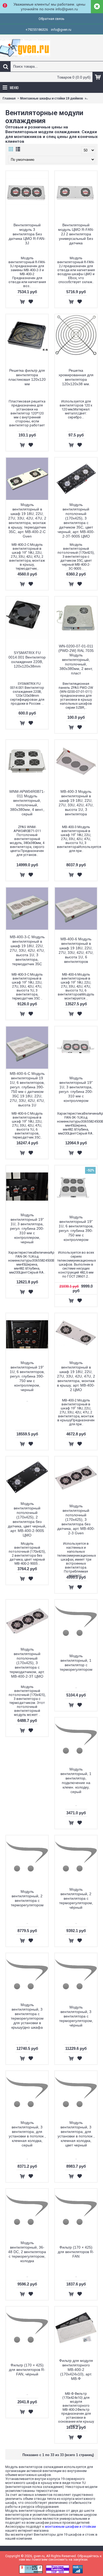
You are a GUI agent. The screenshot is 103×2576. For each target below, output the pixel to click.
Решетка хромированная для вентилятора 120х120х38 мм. (76, 377)
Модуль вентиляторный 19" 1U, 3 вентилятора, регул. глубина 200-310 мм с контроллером (76, 1089)
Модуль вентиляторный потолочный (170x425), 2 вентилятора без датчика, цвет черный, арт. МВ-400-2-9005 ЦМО (27, 1519)
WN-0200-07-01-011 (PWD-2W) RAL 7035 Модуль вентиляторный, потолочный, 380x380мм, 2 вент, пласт (76, 660)
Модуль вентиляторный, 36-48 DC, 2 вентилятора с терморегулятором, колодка (27, 2252)
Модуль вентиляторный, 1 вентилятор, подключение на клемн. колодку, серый (76, 1780)
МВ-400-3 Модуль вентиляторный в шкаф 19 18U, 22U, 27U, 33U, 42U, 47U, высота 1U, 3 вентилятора (76, 803)
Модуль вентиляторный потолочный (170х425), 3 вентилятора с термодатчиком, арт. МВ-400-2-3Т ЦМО (27, 1663)
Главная (9, 98)
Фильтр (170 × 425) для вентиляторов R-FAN (76, 2252)
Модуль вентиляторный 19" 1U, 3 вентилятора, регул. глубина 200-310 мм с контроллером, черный (27, 1228)
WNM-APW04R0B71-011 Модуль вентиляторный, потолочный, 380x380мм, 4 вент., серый (27, 803)
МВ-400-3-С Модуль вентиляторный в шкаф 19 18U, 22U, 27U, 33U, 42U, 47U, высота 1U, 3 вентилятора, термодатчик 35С (27, 950)
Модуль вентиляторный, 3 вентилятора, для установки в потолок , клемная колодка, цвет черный (76, 2134)
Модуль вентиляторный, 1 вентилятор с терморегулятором (76, 1663)
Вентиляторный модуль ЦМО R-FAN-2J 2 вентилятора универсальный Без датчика (76, 234)
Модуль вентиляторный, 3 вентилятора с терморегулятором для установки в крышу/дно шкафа (27, 2016)
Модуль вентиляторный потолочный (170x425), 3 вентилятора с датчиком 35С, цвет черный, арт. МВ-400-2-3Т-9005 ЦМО (76, 520)
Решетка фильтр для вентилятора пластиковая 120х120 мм (27, 377)
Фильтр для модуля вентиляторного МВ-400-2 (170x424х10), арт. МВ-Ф (76, 2370)
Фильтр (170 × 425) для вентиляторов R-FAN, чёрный (27, 2370)
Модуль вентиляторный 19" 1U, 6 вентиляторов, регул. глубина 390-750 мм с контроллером (76, 1228)
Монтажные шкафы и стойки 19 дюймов (51, 98)
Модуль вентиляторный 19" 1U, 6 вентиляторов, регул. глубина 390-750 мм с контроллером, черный (27, 1376)
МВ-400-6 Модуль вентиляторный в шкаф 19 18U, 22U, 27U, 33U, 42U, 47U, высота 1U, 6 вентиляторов (76, 950)
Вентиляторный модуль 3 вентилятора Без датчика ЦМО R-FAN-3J (27, 234)
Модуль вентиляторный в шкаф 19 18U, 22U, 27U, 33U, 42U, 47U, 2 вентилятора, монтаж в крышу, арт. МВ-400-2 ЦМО (76, 1376)
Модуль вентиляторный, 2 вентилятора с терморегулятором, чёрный (76, 1898)
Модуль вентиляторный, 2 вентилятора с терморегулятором (27, 1898)
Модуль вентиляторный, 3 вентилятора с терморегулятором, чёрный (76, 2016)
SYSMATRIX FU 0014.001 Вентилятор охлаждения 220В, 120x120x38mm (27, 659)
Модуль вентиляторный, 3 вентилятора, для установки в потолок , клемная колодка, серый (27, 2134)
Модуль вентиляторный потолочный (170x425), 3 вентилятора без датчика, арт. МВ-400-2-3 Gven (76, 1519)
